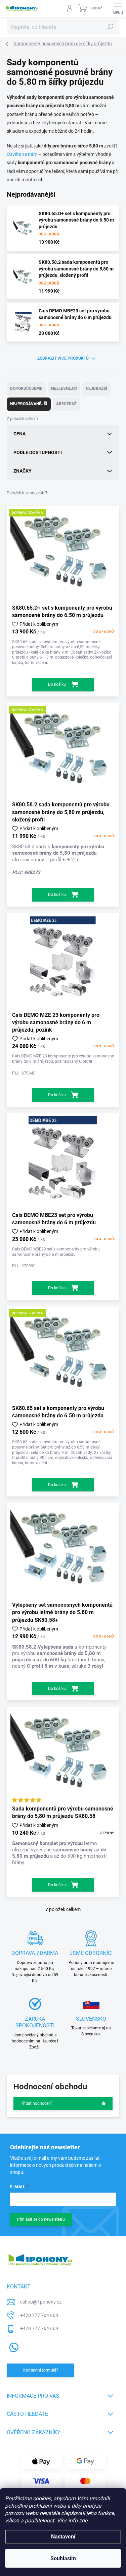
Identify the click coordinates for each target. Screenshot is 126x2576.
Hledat (111, 27)
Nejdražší (96, 388)
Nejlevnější (64, 388)
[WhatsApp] (13, 2346)
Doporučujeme (26, 388)
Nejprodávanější (29, 404)
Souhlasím (63, 2558)
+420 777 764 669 (39, 2315)
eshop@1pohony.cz (41, 2302)
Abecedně (66, 404)
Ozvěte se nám (22, 154)
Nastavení (63, 2537)
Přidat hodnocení (36, 2103)
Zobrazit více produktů (63, 358)
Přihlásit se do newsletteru (41, 2219)
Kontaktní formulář (40, 2370)
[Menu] (118, 8)
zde (83, 2521)
